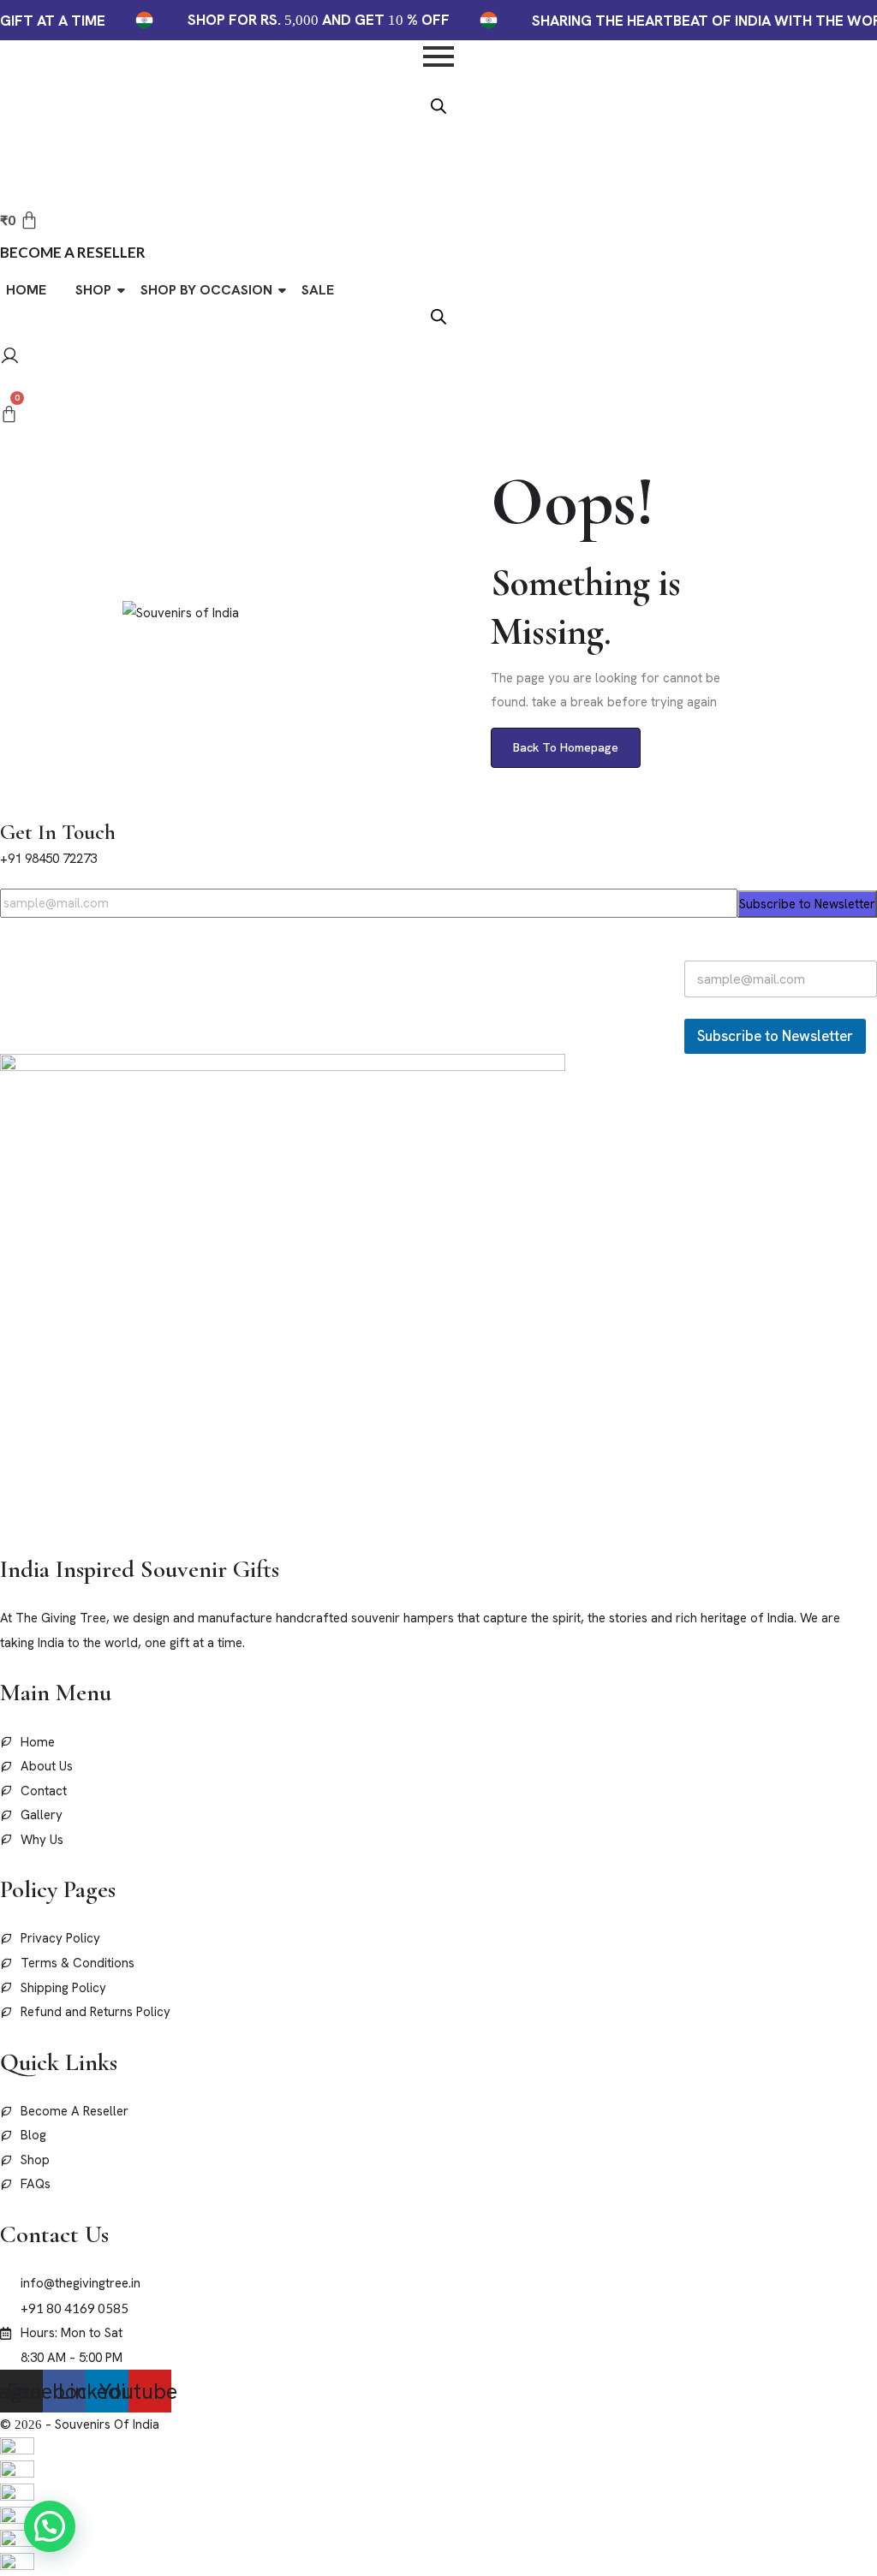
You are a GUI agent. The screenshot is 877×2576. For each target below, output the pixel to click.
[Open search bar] (438, 104)
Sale (318, 290)
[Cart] (9, 414)
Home (26, 290)
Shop (93, 290)
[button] (50, 2526)
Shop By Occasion (206, 290)
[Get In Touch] (5, 806)
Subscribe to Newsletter (807, 904)
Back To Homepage (566, 747)
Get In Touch (58, 832)
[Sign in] (10, 358)
